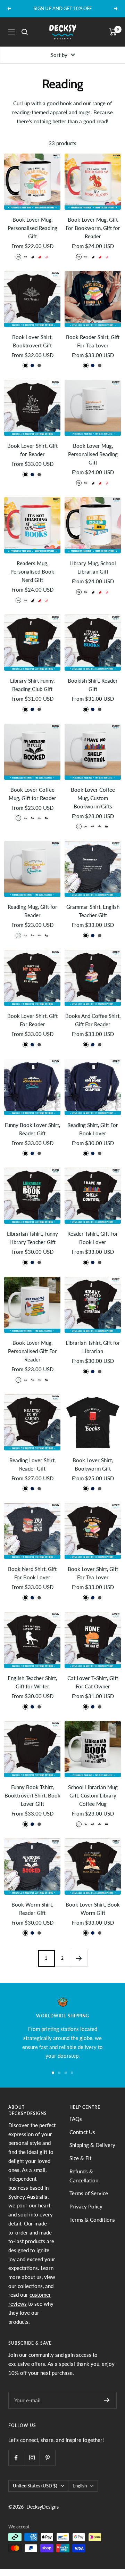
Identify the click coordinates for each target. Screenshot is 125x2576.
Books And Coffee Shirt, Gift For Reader (93, 1020)
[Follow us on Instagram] (32, 2458)
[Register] (107, 2400)
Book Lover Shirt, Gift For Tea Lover (93, 1573)
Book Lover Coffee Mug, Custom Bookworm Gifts (93, 798)
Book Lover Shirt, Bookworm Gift (93, 1464)
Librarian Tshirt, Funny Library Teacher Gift (32, 1238)
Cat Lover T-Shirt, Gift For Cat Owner (93, 1682)
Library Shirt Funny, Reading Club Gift (32, 685)
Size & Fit (80, 2158)
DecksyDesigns (43, 2507)
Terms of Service (89, 2193)
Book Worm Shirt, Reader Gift (32, 1909)
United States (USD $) (35, 2486)
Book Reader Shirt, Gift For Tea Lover (93, 341)
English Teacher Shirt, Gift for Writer (32, 1682)
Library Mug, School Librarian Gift (93, 567)
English (80, 2486)
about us (32, 2277)
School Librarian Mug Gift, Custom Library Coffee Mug (93, 1795)
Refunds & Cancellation (84, 2176)
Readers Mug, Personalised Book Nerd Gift (32, 571)
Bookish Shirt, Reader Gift (93, 685)
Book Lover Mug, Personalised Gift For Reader (32, 1351)
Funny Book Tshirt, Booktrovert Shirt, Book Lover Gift (32, 1795)
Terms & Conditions (92, 2220)
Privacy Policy (86, 2206)
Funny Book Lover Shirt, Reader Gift (32, 1129)
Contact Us (82, 2132)
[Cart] (113, 32)
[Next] (79, 1958)
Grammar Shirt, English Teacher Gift (93, 911)
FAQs (76, 2119)
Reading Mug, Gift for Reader (32, 911)
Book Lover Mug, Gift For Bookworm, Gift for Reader (93, 228)
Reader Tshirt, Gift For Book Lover (93, 1238)
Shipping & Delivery (92, 2145)
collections (30, 2286)
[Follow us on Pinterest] (47, 2458)
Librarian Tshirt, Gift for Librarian (93, 1347)
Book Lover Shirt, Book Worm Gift (93, 1909)
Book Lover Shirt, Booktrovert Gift (32, 341)
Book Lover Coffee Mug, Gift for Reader (32, 794)
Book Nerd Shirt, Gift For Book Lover (32, 1573)
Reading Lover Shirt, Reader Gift (32, 1464)
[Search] (25, 32)
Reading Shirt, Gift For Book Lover (93, 1129)
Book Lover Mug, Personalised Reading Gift (32, 228)
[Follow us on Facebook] (16, 2458)
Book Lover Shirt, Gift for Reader (32, 450)
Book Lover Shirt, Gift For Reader (32, 1020)
